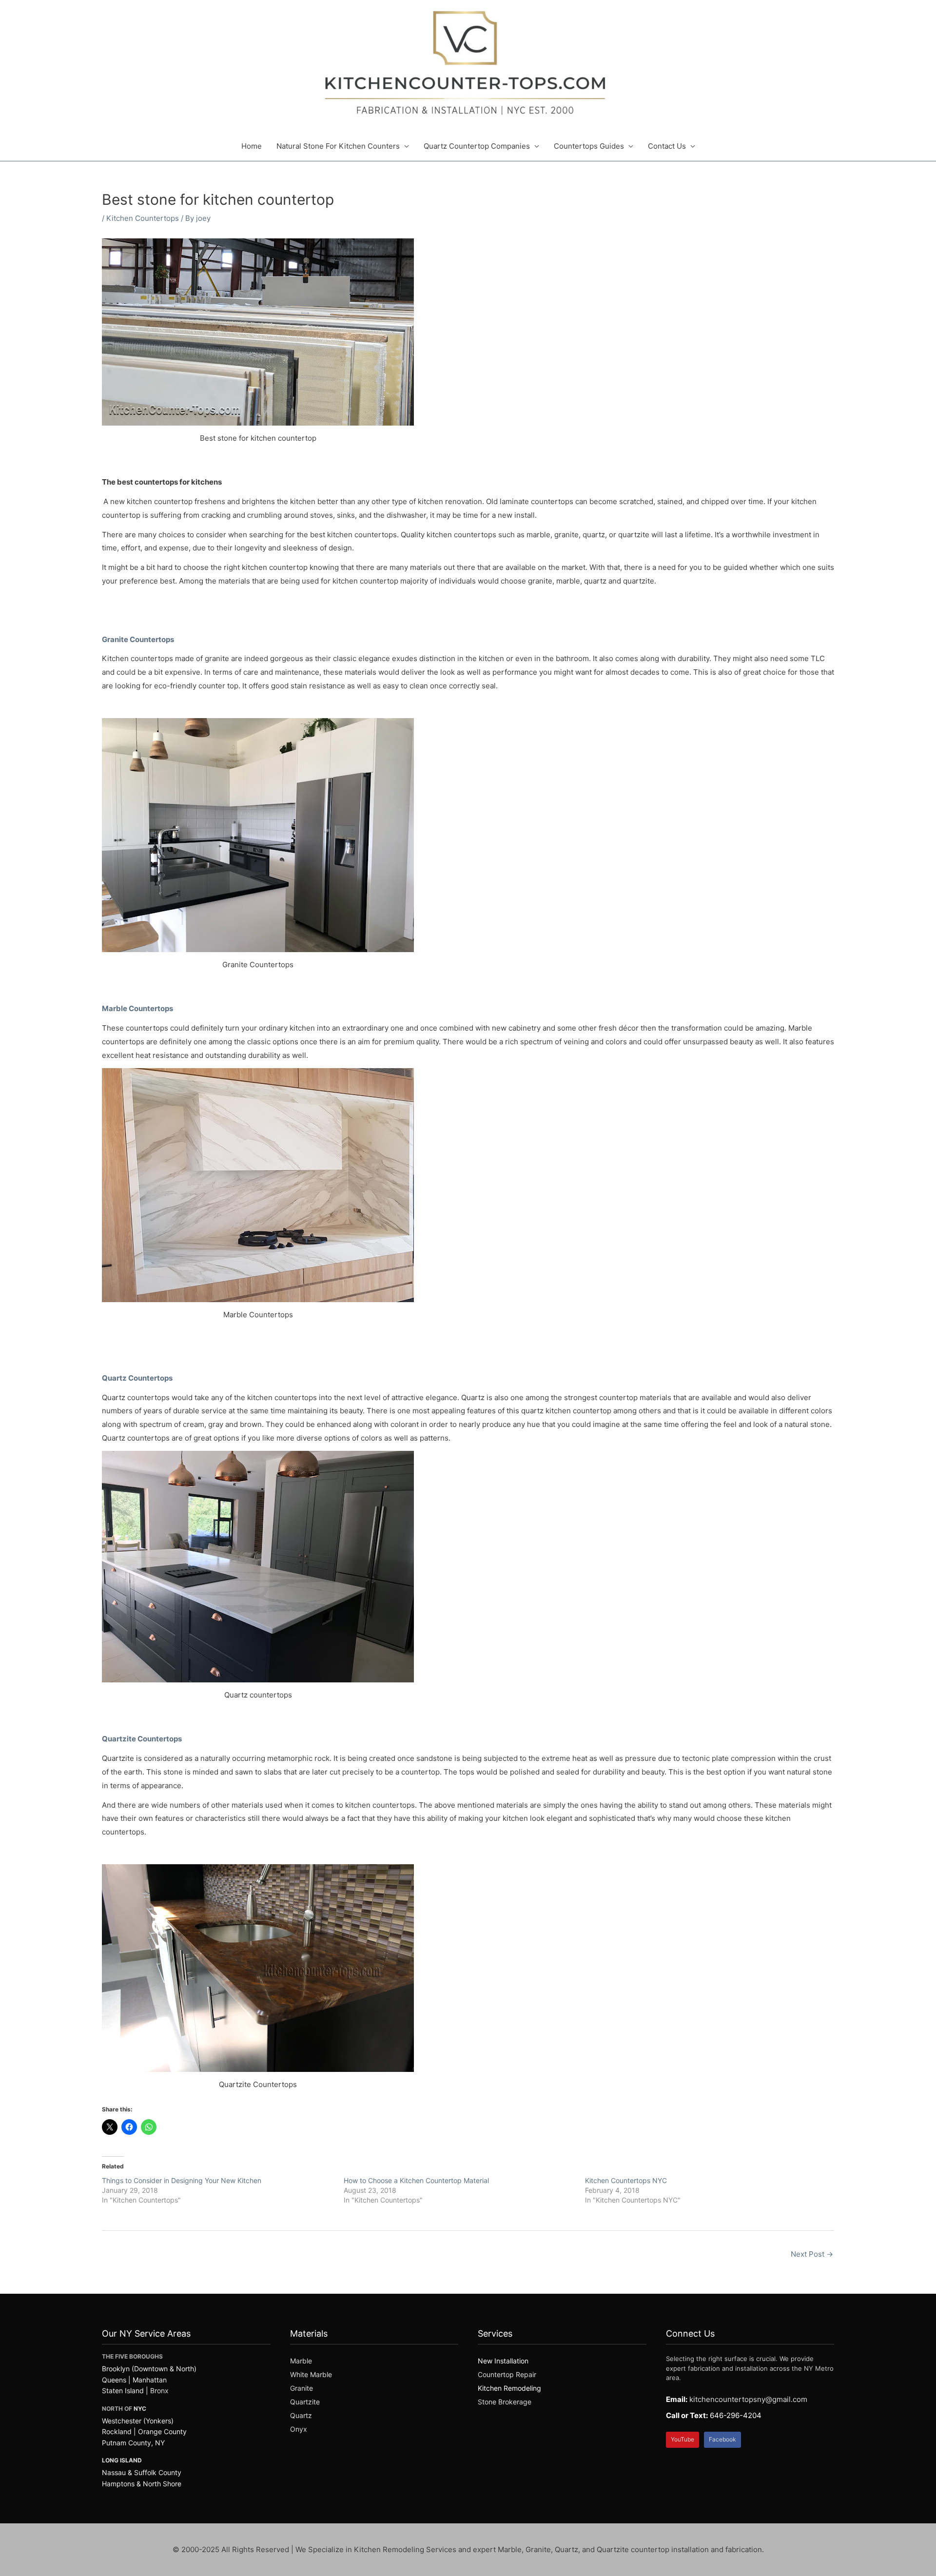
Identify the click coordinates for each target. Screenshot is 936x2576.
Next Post (812, 2254)
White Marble (311, 2374)
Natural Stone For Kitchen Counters (338, 146)
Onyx (299, 2429)
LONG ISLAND (122, 2460)
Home (252, 146)
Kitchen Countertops (143, 218)
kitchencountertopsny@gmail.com (748, 2399)
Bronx (159, 2391)
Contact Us (667, 146)
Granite (302, 2388)
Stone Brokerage (505, 2402)
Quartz (301, 2415)
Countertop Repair (507, 2374)
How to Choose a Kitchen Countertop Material (416, 2180)
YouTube (682, 2439)
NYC (140, 2409)
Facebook (722, 2439)
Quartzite (305, 2402)
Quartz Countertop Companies (477, 146)
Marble (301, 2361)
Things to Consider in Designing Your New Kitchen (182, 2180)
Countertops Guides (589, 146)
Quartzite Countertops (143, 1739)
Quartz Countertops (138, 1378)
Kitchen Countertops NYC (626, 2180)
